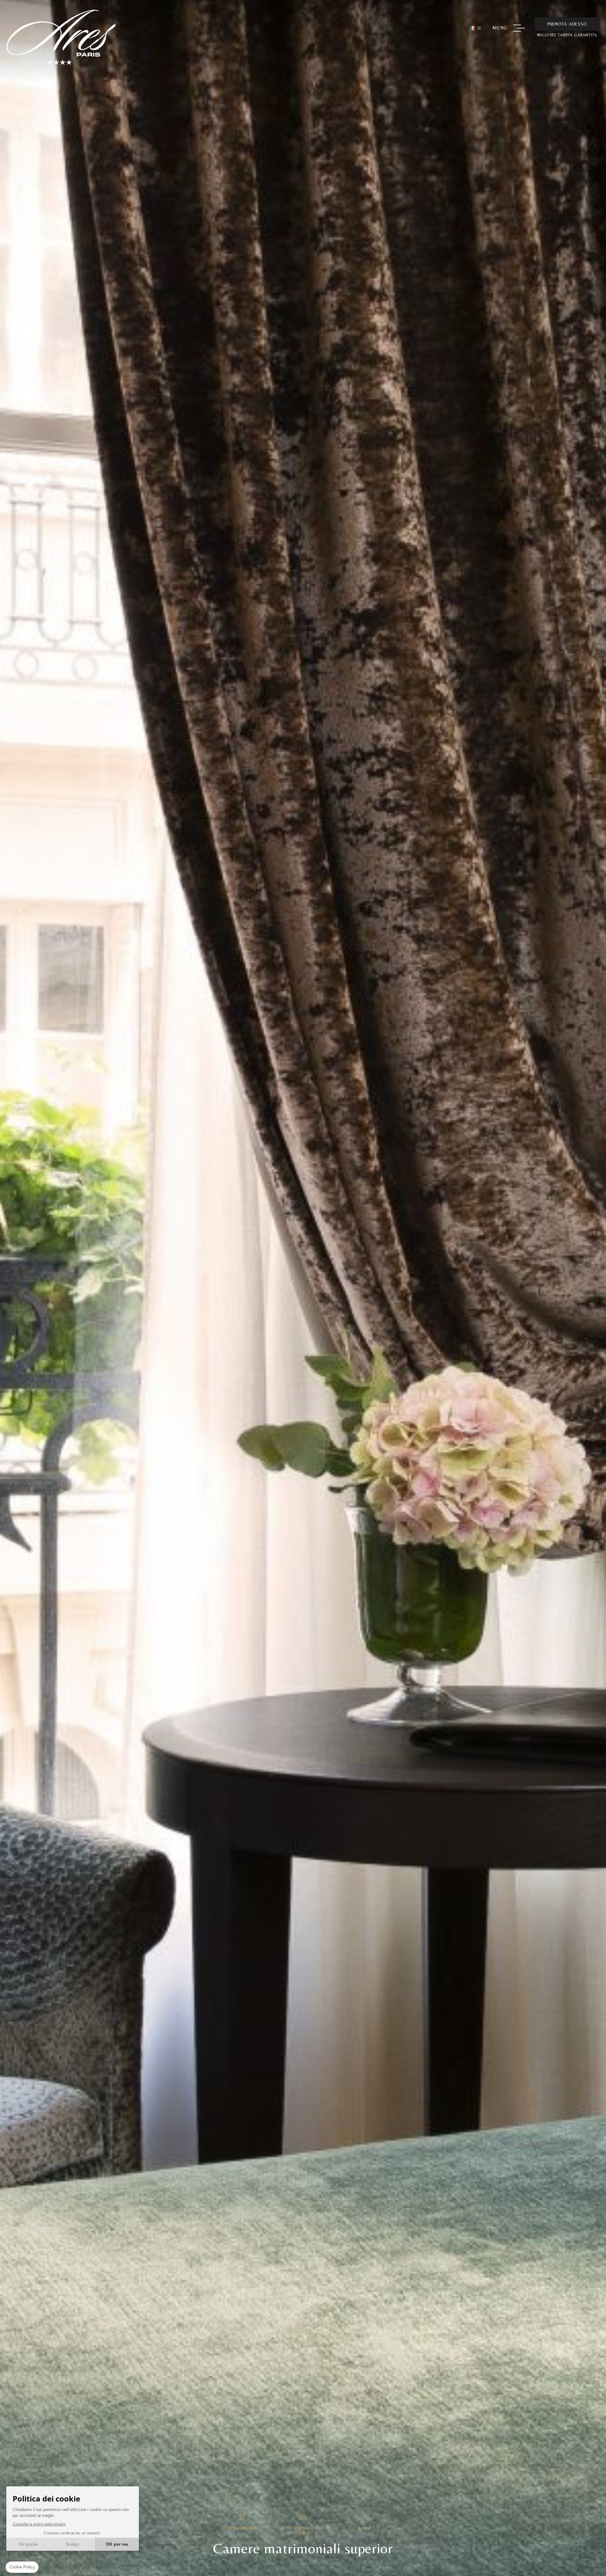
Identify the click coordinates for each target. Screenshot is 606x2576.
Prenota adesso (567, 24)
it (479, 28)
